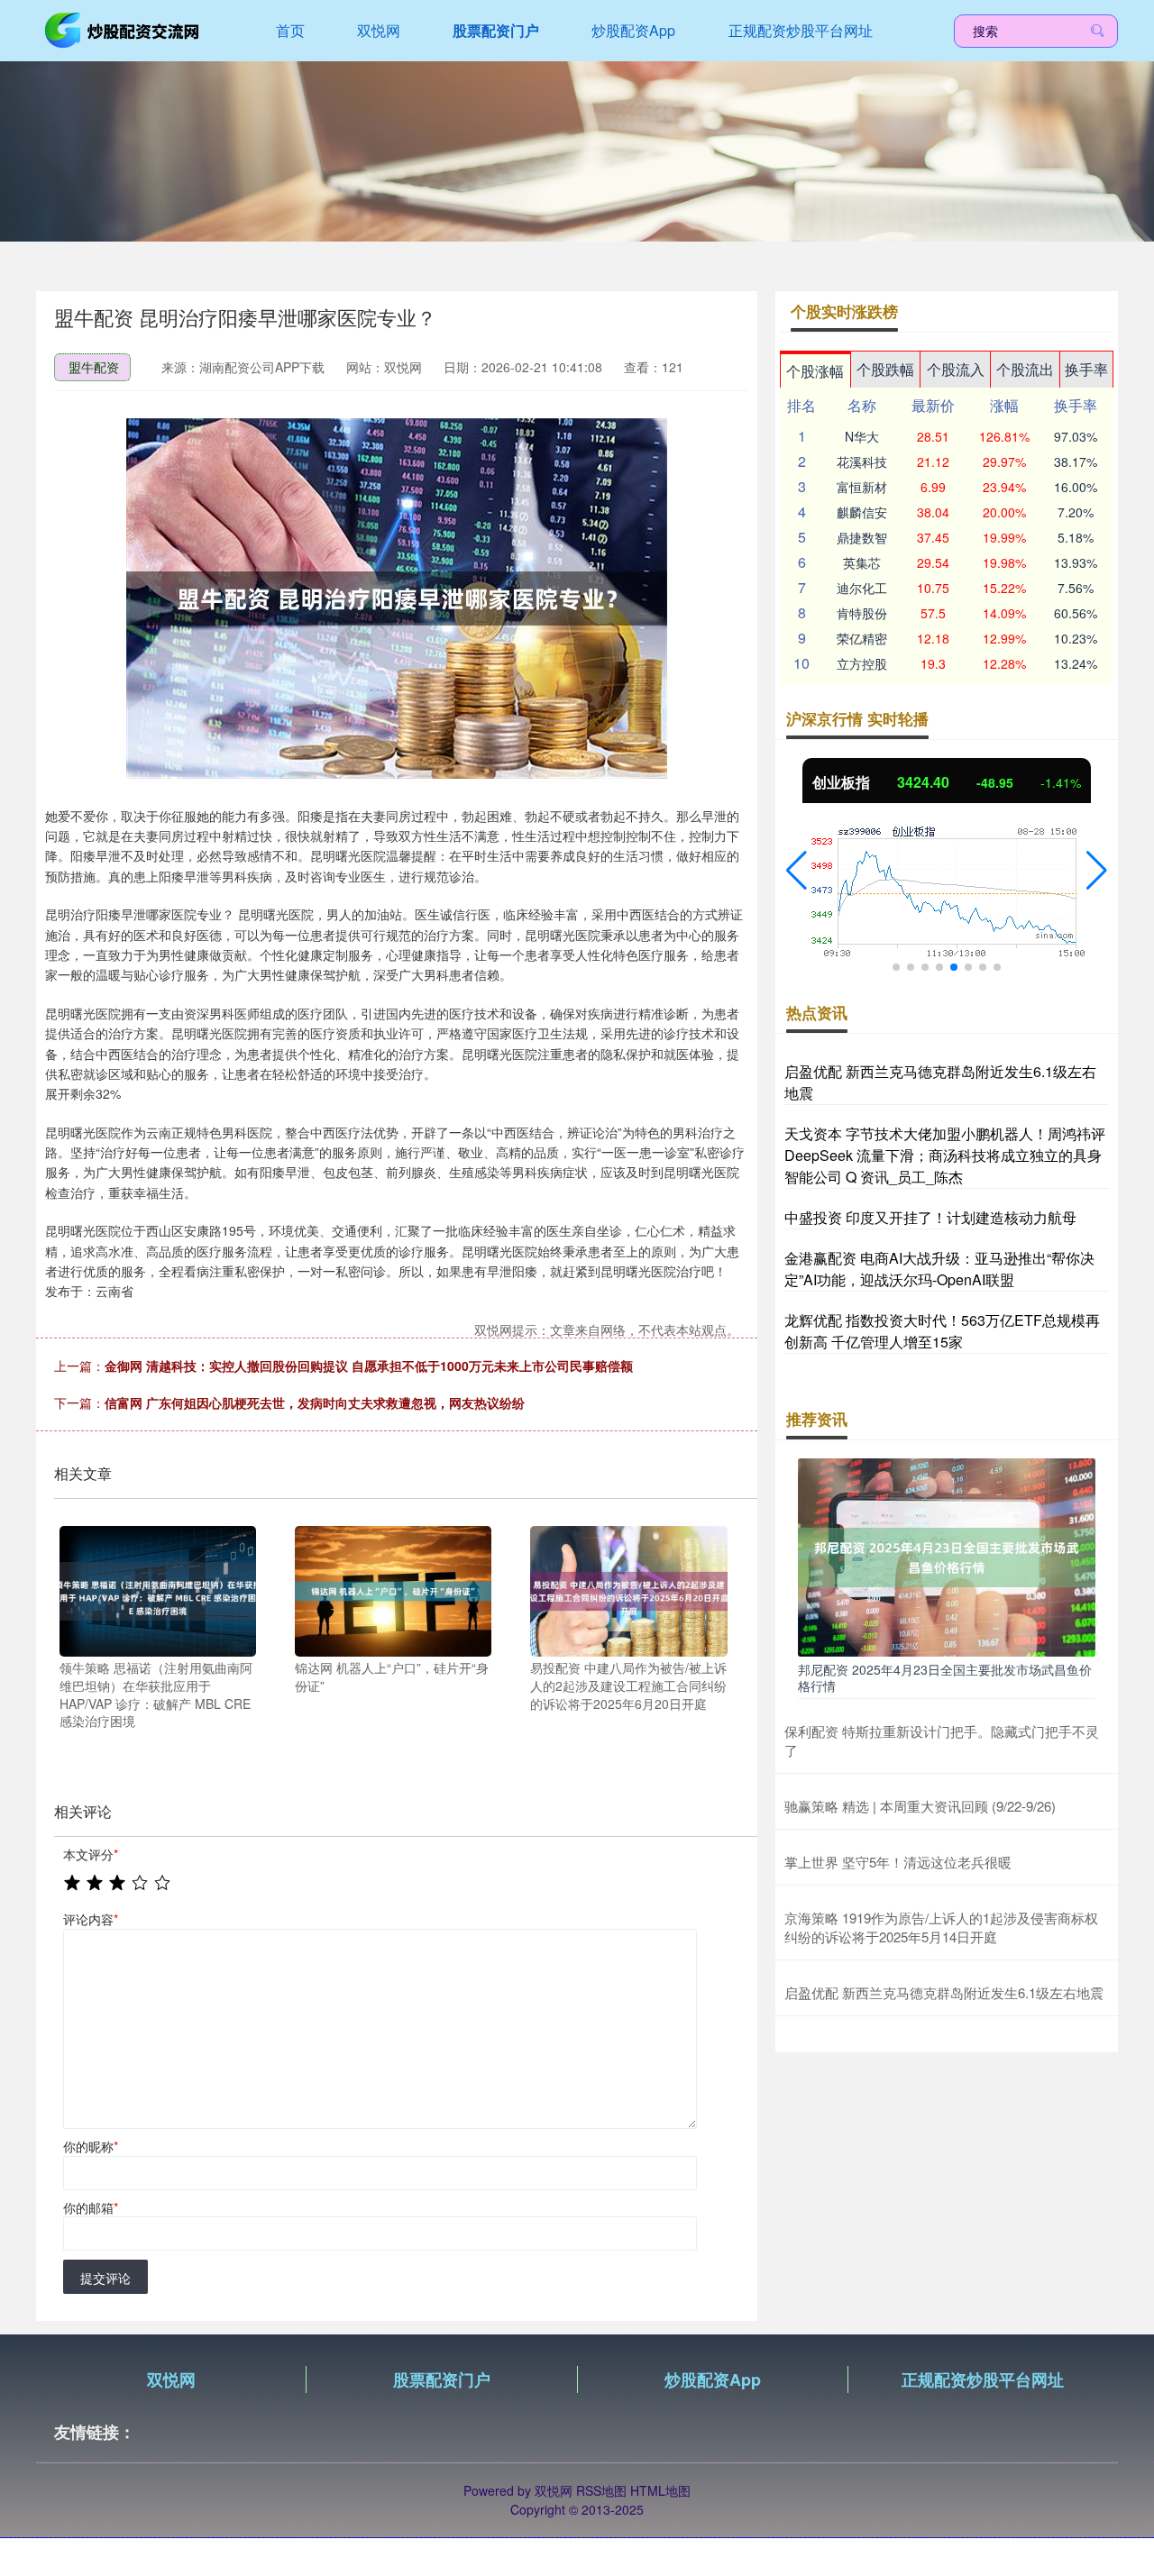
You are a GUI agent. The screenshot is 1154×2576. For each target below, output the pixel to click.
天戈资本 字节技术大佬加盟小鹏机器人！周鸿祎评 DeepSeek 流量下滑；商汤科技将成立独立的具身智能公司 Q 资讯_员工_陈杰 (945, 1155)
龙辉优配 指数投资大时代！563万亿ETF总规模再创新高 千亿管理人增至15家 (942, 1331)
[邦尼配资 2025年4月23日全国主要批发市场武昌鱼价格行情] (947, 1556)
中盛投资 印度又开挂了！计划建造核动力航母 (930, 1217)
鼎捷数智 (862, 537)
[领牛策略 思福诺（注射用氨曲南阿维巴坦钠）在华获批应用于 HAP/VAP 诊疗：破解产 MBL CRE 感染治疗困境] (158, 1589)
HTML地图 (660, 2490)
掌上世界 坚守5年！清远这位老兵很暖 (898, 1862)
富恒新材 (862, 487)
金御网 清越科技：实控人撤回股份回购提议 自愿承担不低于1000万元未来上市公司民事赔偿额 (369, 1366)
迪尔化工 (862, 588)
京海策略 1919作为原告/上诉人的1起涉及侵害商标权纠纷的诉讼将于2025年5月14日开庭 (941, 1927)
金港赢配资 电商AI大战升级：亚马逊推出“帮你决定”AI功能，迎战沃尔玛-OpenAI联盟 (939, 1269)
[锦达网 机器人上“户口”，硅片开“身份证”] (393, 1589)
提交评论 (105, 2278)
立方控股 (862, 663)
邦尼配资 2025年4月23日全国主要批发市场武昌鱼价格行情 (945, 1677)
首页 (290, 30)
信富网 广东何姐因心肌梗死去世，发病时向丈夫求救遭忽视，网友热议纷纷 (315, 1402)
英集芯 (862, 562)
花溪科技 (862, 461)
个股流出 (1025, 369)
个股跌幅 (885, 369)
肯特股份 (862, 613)
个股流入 (956, 369)
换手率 (1086, 369)
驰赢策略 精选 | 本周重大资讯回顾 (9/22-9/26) (920, 1806)
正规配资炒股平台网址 (801, 30)
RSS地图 (601, 2490)
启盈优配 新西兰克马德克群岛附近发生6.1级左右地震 (944, 1992)
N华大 (862, 436)
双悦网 (379, 30)
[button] (797, 871)
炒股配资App (633, 30)
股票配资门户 (496, 30)
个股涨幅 (815, 371)
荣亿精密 (862, 638)
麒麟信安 (862, 512)
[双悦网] (124, 29)
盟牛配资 (94, 367)
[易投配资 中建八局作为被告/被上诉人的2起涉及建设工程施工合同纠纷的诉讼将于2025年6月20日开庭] (628, 1589)
